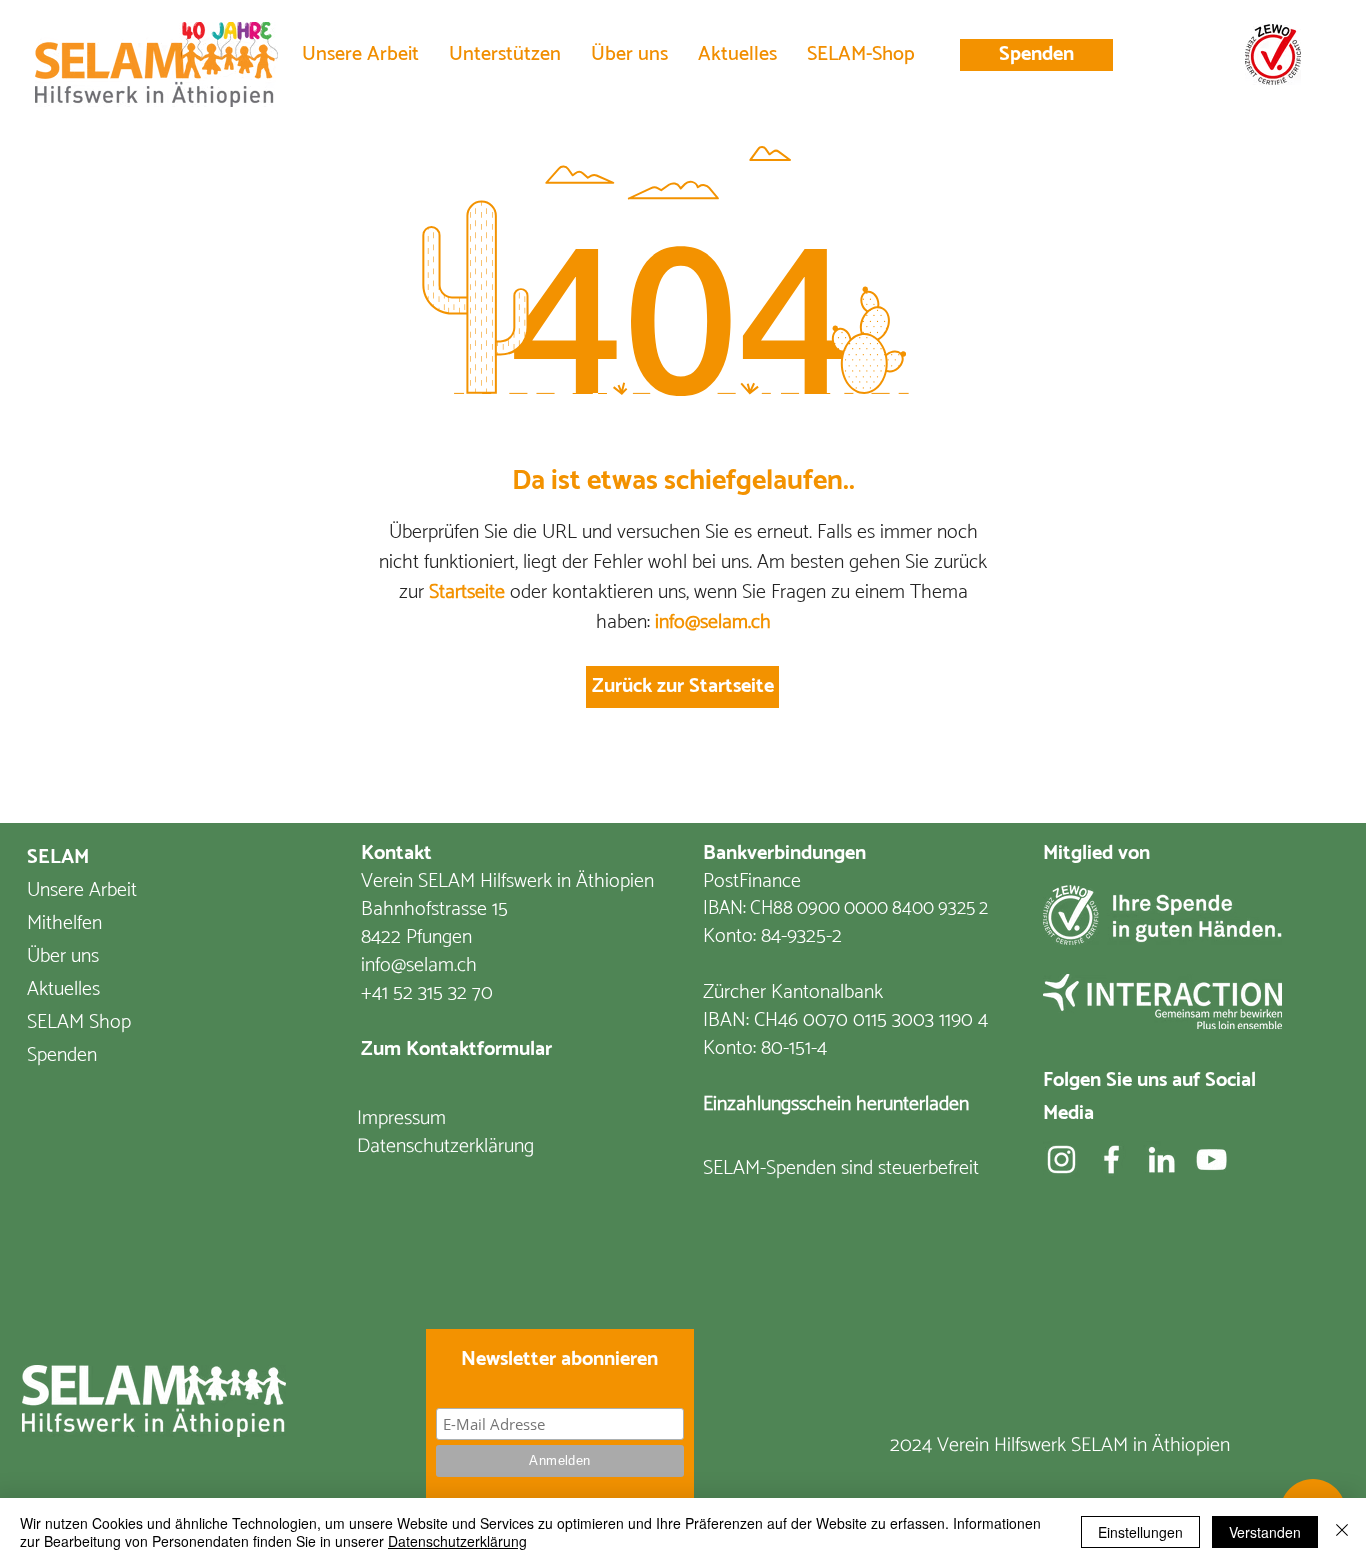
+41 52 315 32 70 (427, 993)
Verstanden (1265, 1532)
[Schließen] (1342, 1532)
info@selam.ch (713, 622)
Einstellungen (1140, 1532)
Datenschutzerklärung (457, 1541)
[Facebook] (1111, 1159)
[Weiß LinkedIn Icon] (1161, 1159)
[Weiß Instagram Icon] (1061, 1159)
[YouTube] (1211, 1159)
